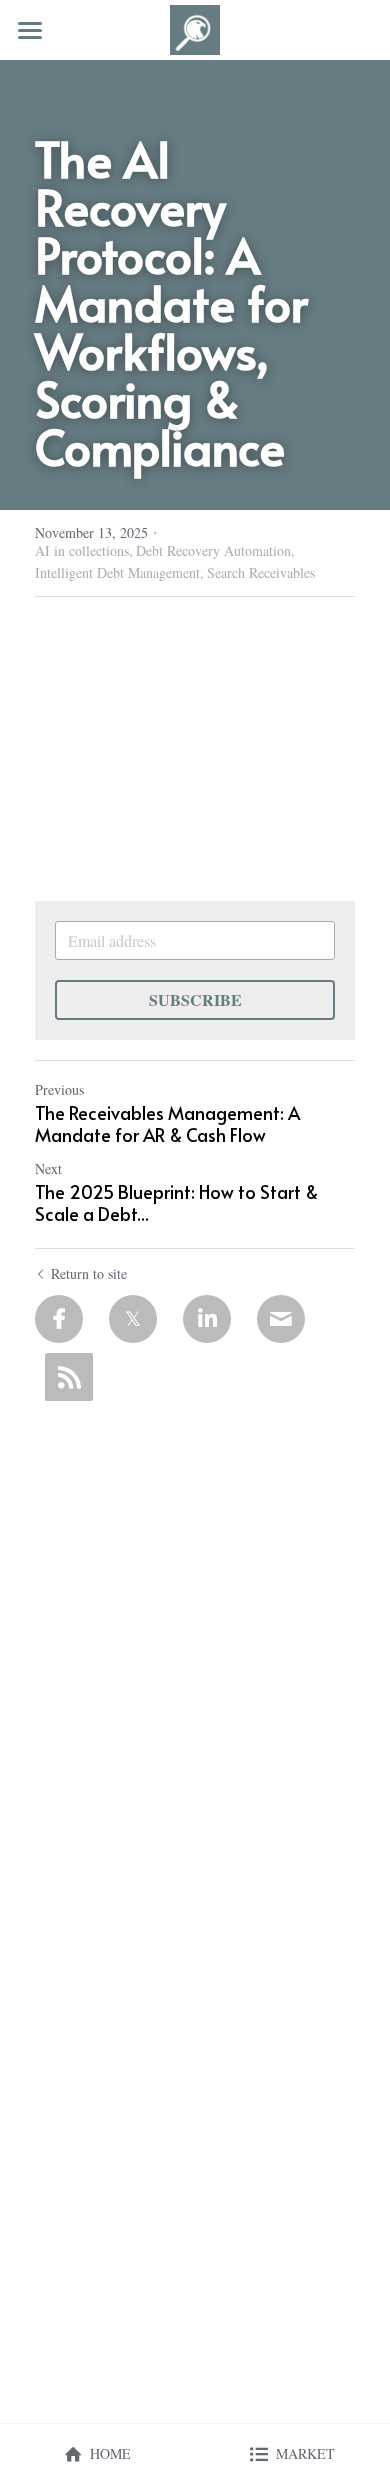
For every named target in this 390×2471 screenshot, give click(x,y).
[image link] (195, 28)
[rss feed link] (69, 1377)
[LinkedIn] (207, 1319)
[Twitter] (133, 1319)
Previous (59, 1089)
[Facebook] (59, 1319)
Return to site (89, 1273)
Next (48, 1168)
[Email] (281, 1319)
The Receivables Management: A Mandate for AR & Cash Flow (167, 1124)
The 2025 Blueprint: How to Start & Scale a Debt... (176, 1203)
